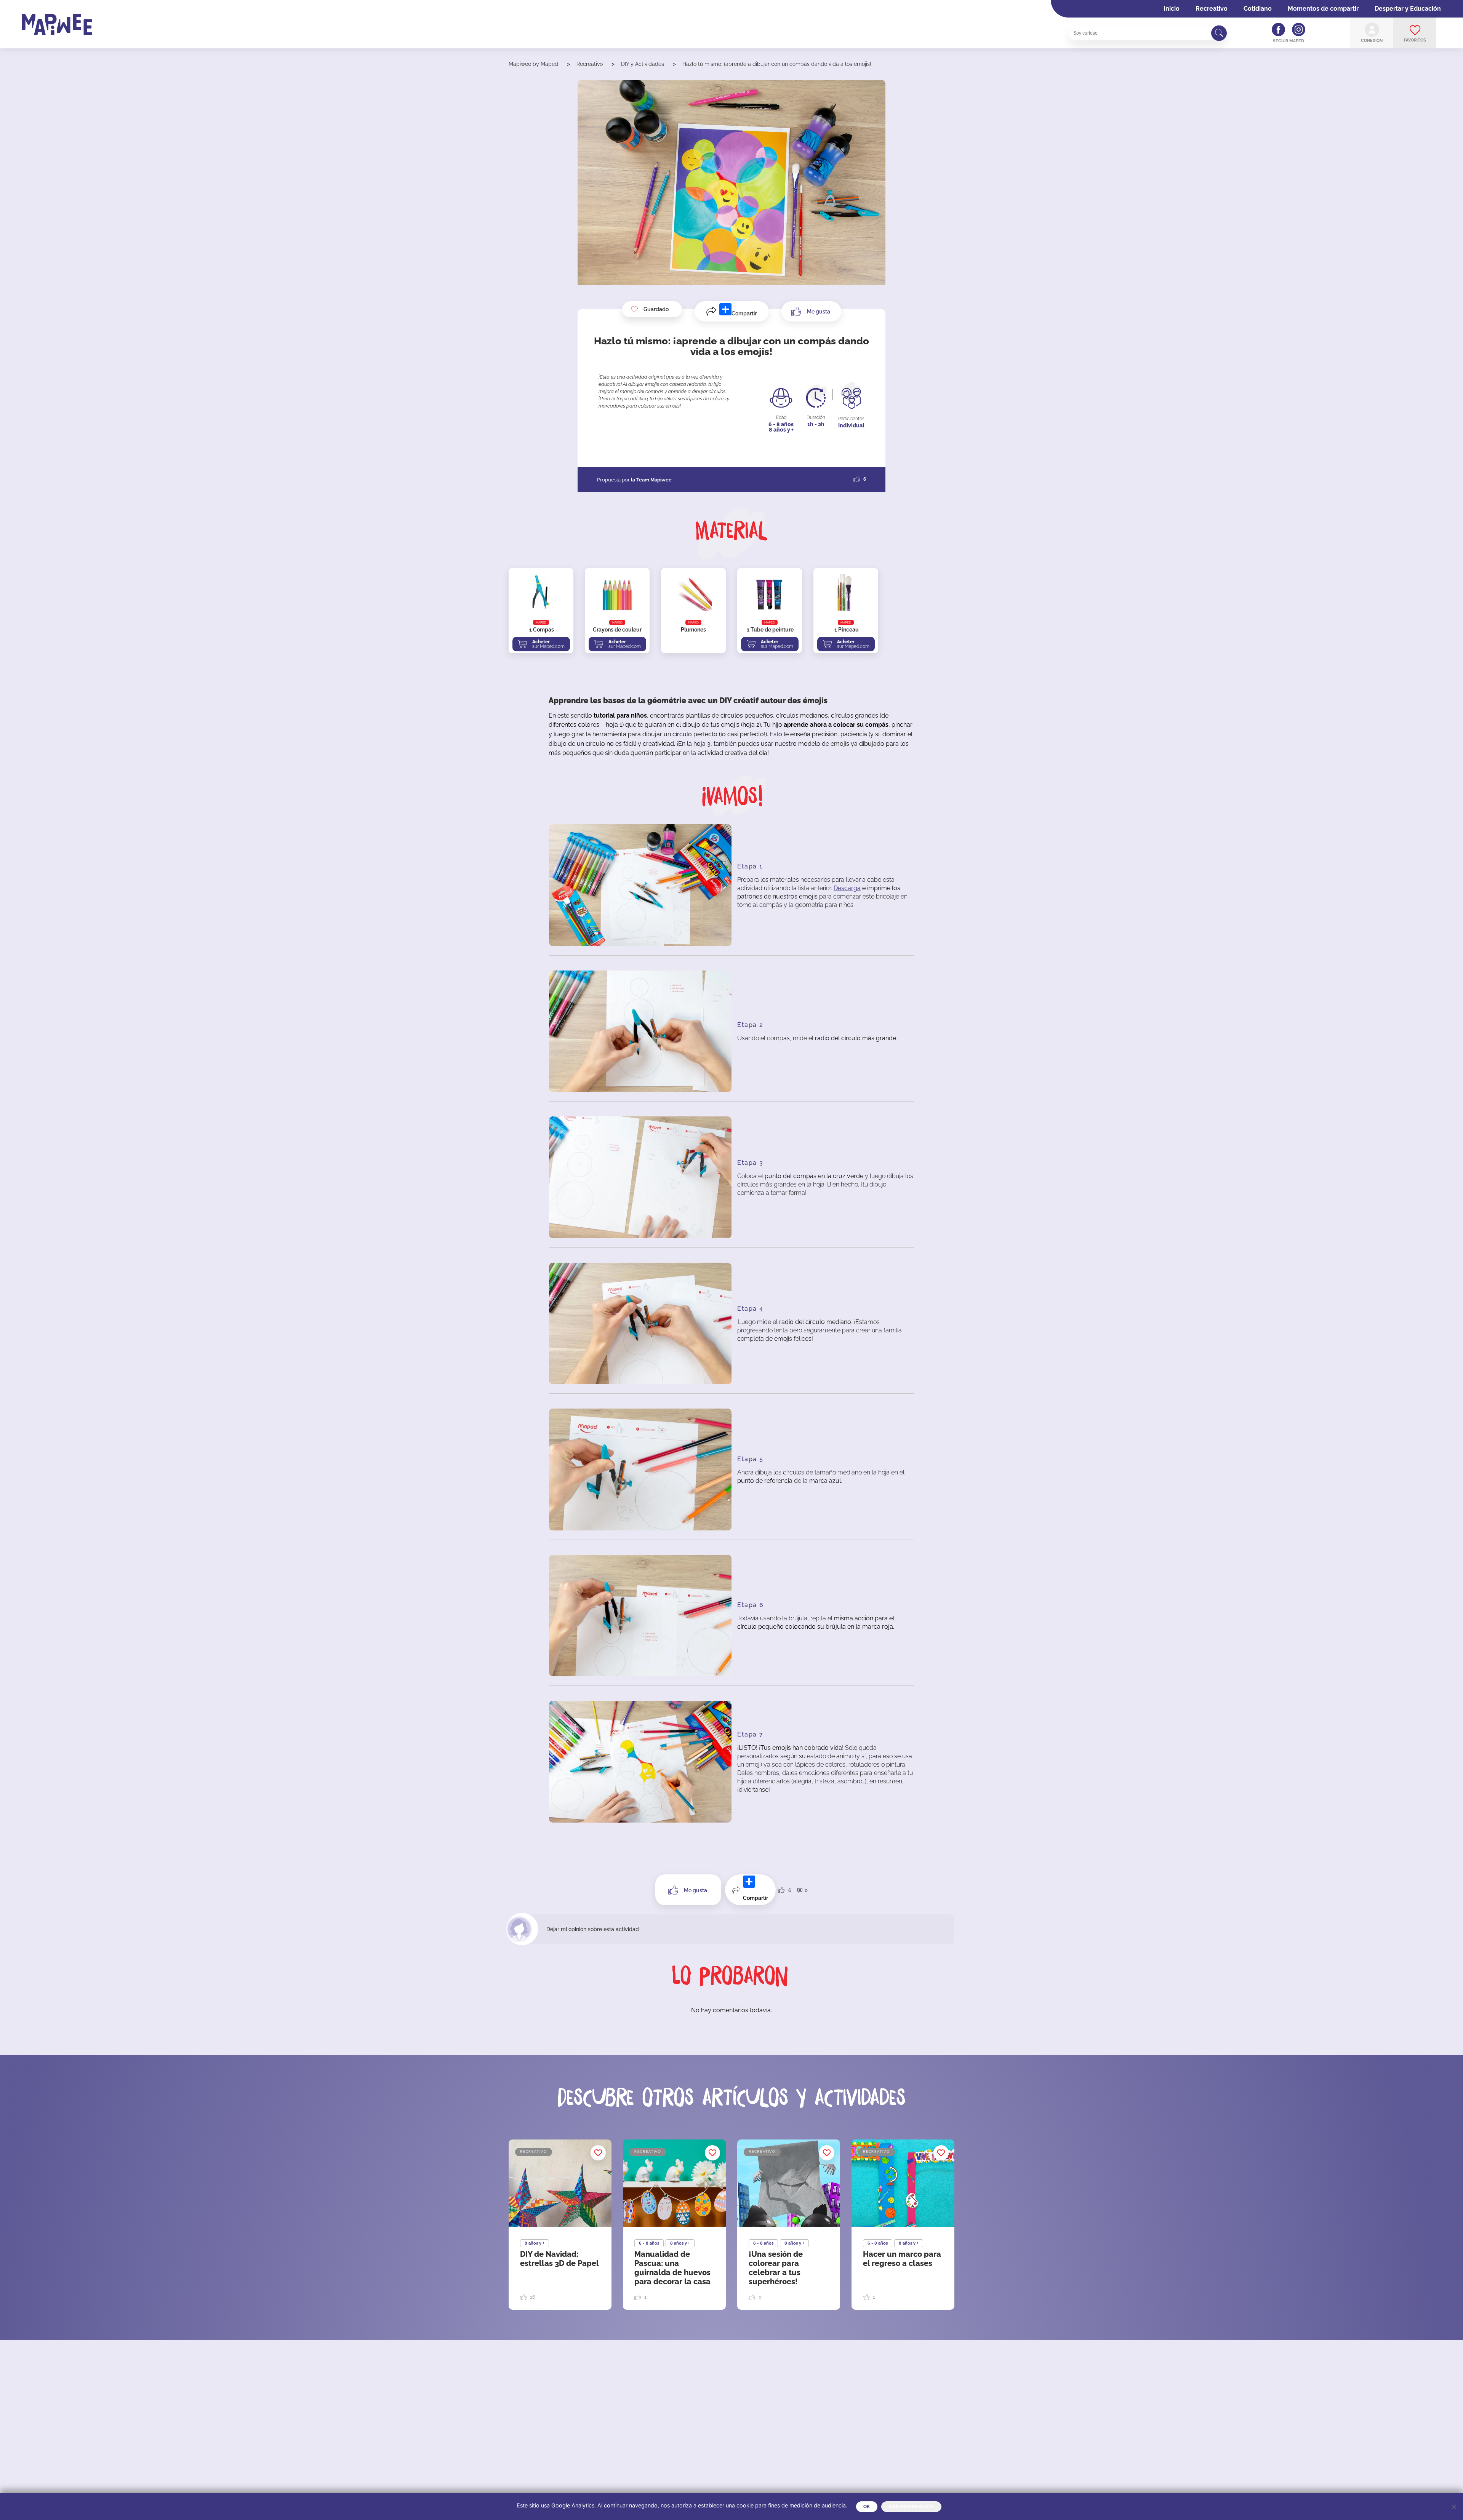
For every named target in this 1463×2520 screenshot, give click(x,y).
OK (867, 2507)
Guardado (656, 309)
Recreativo (1212, 9)
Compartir (744, 313)
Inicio (1172, 9)
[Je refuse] (1453, 2507)
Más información (911, 2507)
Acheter (548, 644)
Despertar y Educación (1408, 9)
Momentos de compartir (1323, 9)
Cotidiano (1258, 9)
